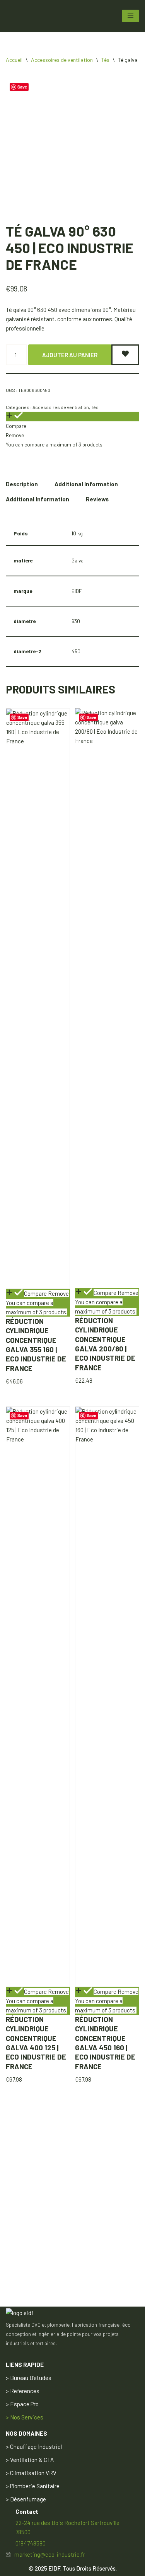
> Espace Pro (22, 2404)
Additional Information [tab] (86, 484)
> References (23, 2391)
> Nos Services (25, 2417)
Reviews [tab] (97, 499)
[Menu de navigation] (130, 16)
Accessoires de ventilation (62, 60)
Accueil (14, 60)
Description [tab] (22, 484)
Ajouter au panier (70, 355)
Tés (105, 60)
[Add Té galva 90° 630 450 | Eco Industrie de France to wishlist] (125, 355)
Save (22, 87)
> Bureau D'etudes (29, 2378)
